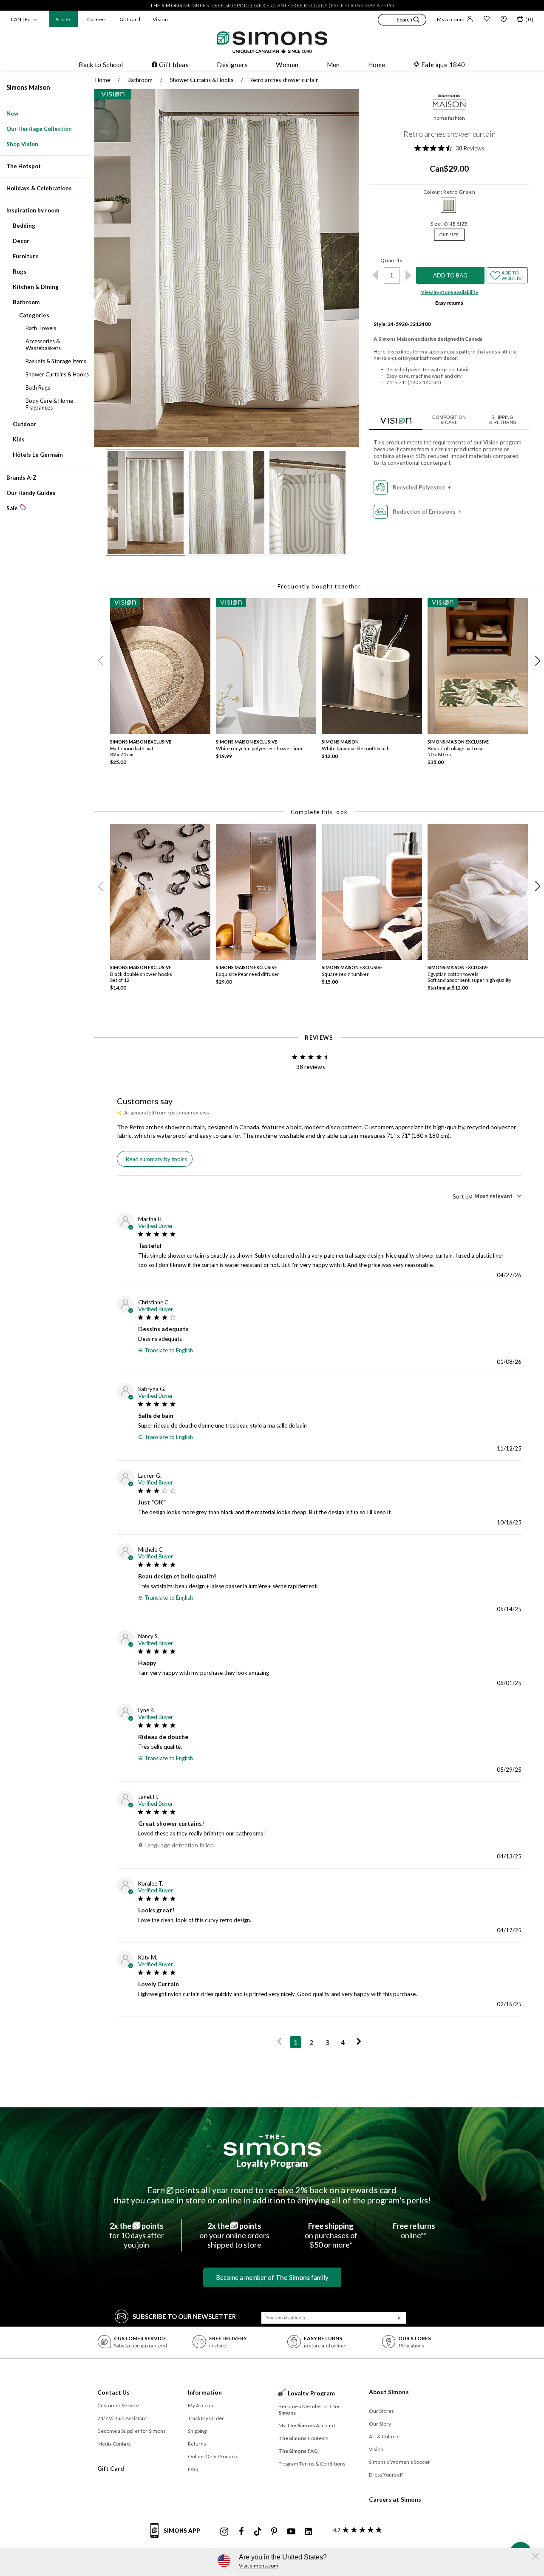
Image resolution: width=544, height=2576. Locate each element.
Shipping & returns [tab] (503, 420)
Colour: (449, 192)
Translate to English (169, 1350)
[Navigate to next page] (359, 2042)
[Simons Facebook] (241, 2532)
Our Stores (382, 2411)
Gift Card (111, 2468)
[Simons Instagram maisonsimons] (224, 2532)
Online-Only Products (213, 2456)
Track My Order (206, 2418)
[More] (408, 275)
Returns (197, 2444)
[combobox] (487, 1196)
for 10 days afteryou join (137, 2235)
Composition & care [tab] (449, 420)
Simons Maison (28, 87)
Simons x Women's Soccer (399, 2462)
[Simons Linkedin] (308, 2532)
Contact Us (114, 2392)
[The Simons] (272, 2145)
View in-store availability (449, 292)
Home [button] (377, 65)
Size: (449, 224)
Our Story (380, 2424)
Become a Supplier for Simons (132, 2431)
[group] (163, 684)
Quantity (392, 260)
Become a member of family (272, 2277)
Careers (97, 19)
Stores (64, 19)
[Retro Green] (448, 205)
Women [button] (287, 65)
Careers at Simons (395, 2499)
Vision (160, 19)
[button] (402, 21)
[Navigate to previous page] (279, 2042)
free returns (309, 5)
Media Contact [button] (114, 2444)
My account (451, 19)
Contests (304, 2438)
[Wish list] (487, 20)
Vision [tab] (396, 419)
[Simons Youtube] (291, 2532)
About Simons (389, 2392)
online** (414, 2231)
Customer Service (118, 2405)
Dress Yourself (386, 2475)
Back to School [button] (101, 65)
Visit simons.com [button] (259, 2566)
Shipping (197, 2431)
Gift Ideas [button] (174, 65)
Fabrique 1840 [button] (443, 65)
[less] (375, 275)
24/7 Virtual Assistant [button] (122, 2418)
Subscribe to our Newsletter (184, 2316)
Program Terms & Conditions (312, 2464)
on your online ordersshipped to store (234, 2235)
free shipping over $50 (244, 5)
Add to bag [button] (450, 275)
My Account (202, 2405)
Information (205, 2392)
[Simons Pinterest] (274, 2532)
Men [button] (333, 65)
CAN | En (21, 19)
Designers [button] (232, 65)
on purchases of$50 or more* (331, 2235)
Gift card (130, 19)
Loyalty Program (272, 2163)
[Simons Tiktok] (258, 2532)
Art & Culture (384, 2436)
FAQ (193, 2469)
